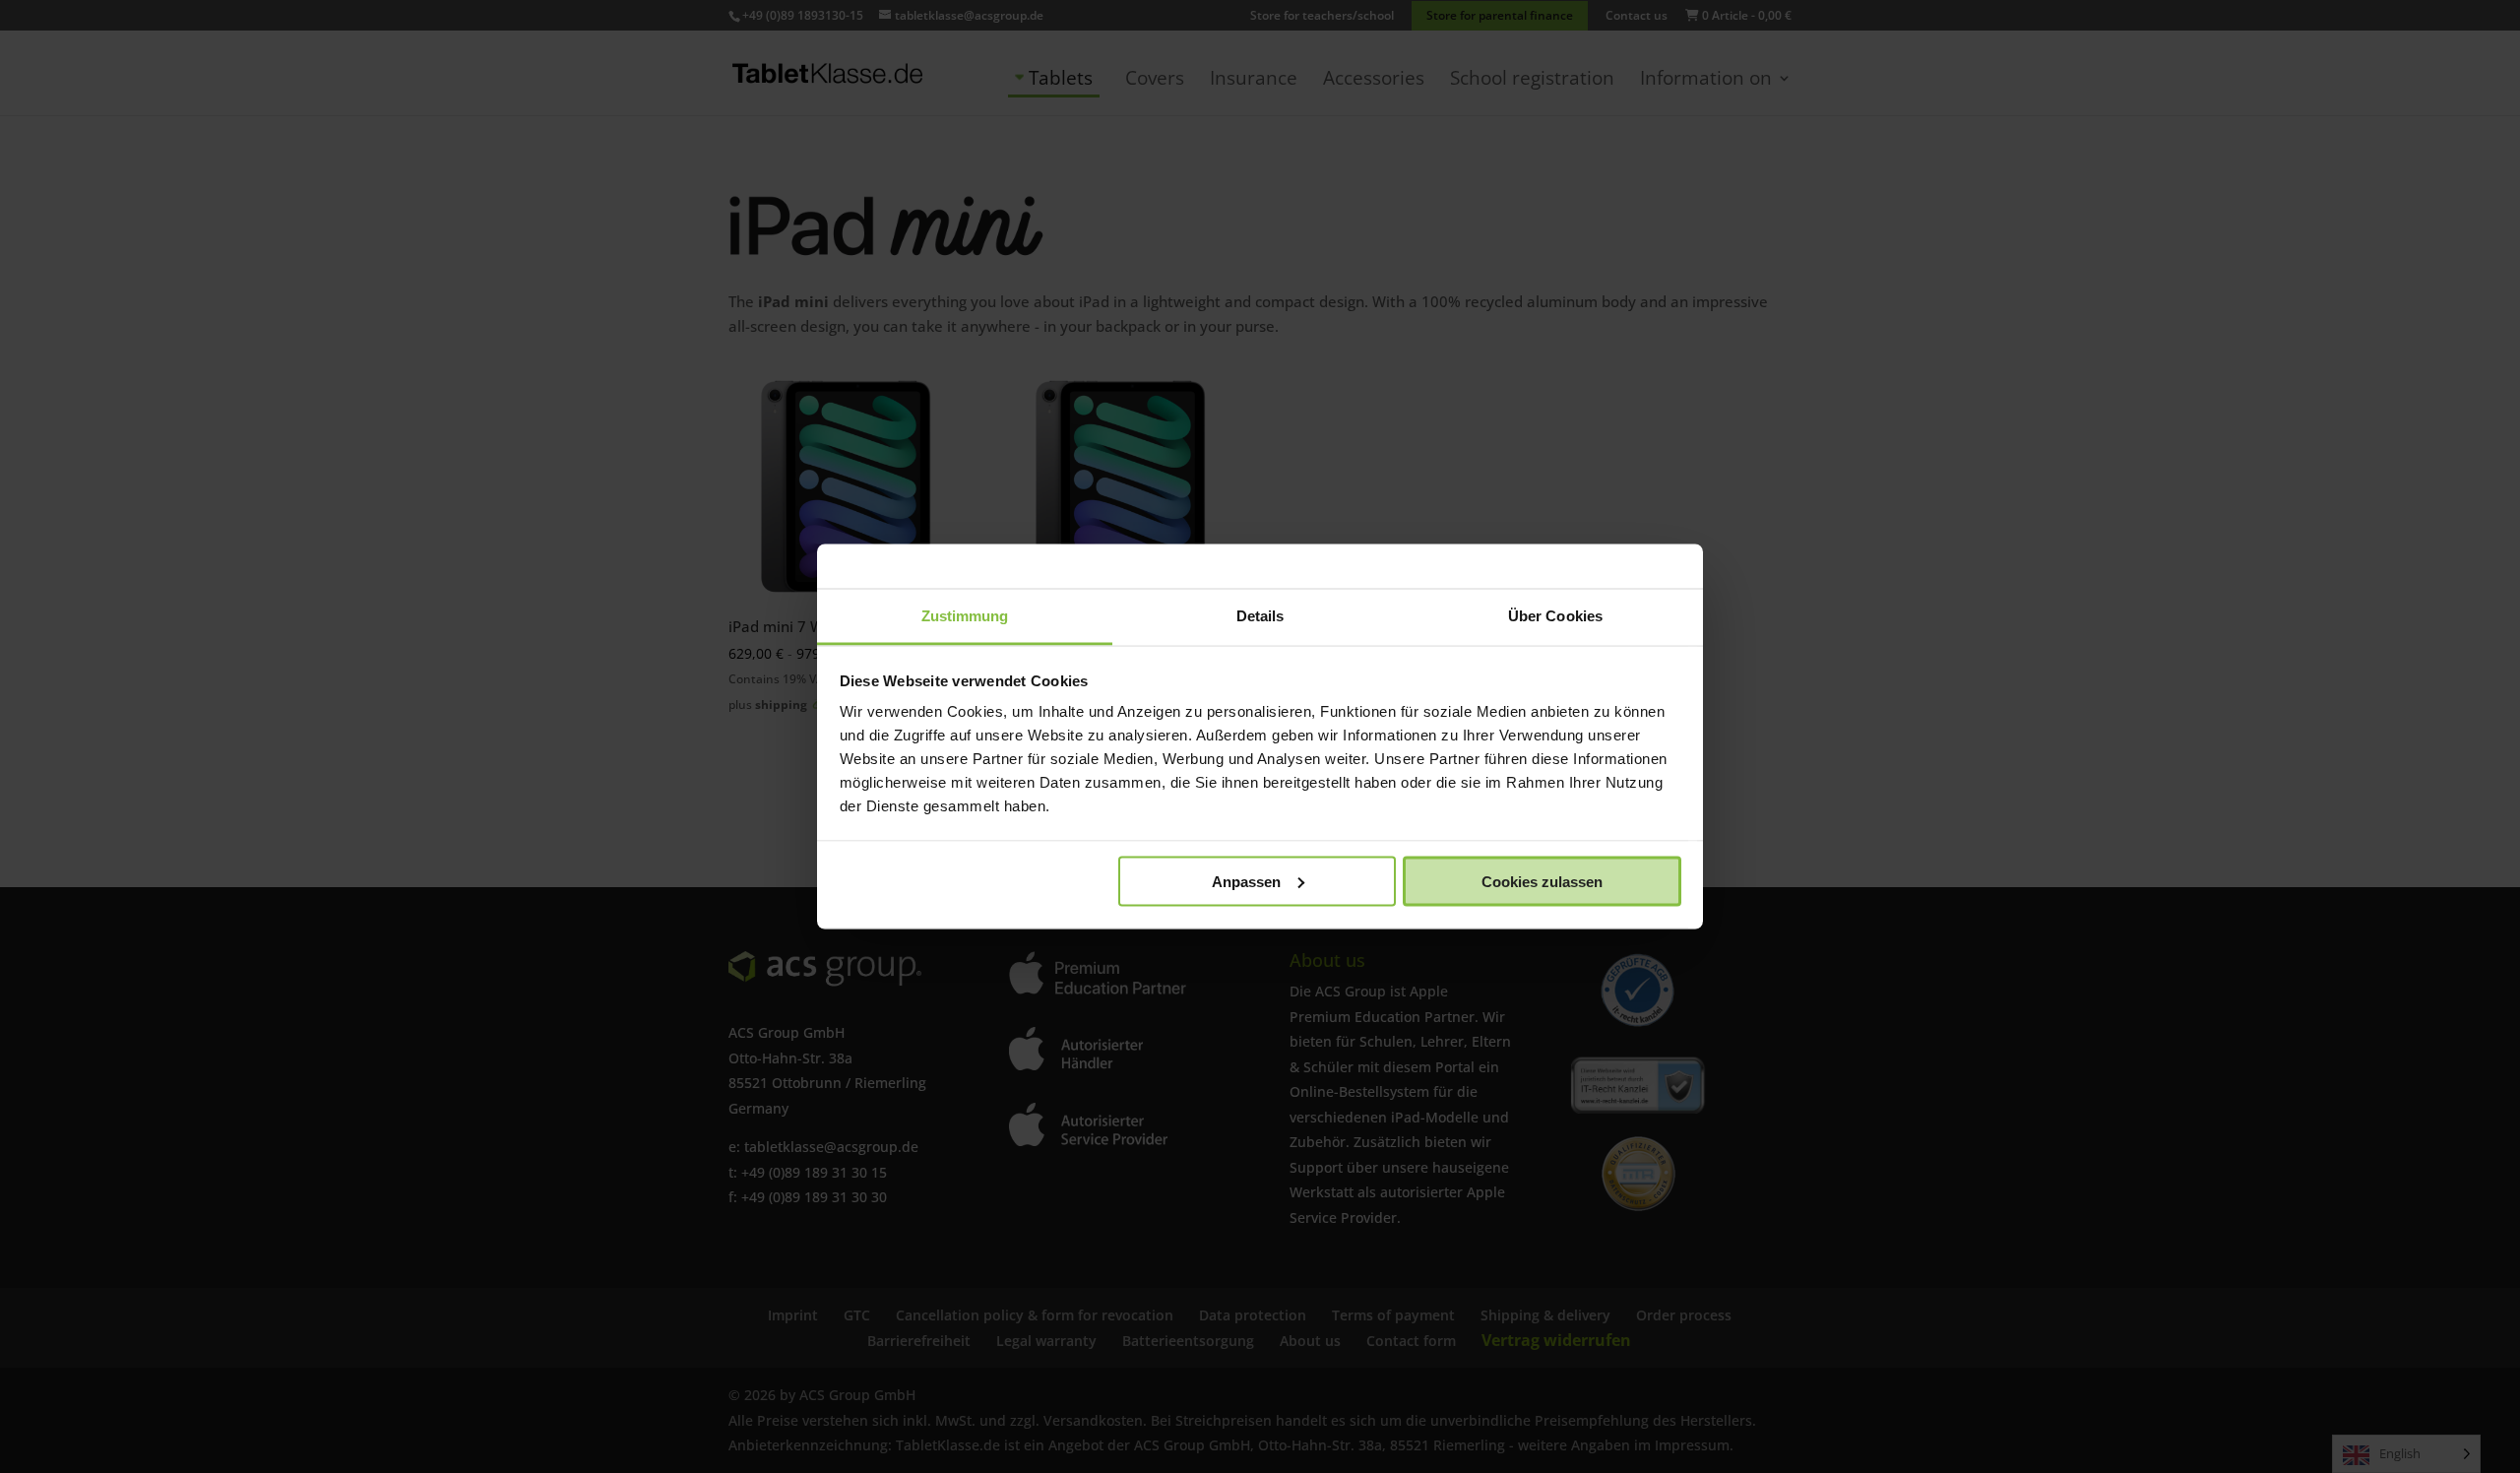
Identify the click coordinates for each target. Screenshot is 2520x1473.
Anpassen (1246, 881)
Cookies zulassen (1542, 881)
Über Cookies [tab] (1555, 616)
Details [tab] (1260, 616)
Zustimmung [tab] (965, 616)
